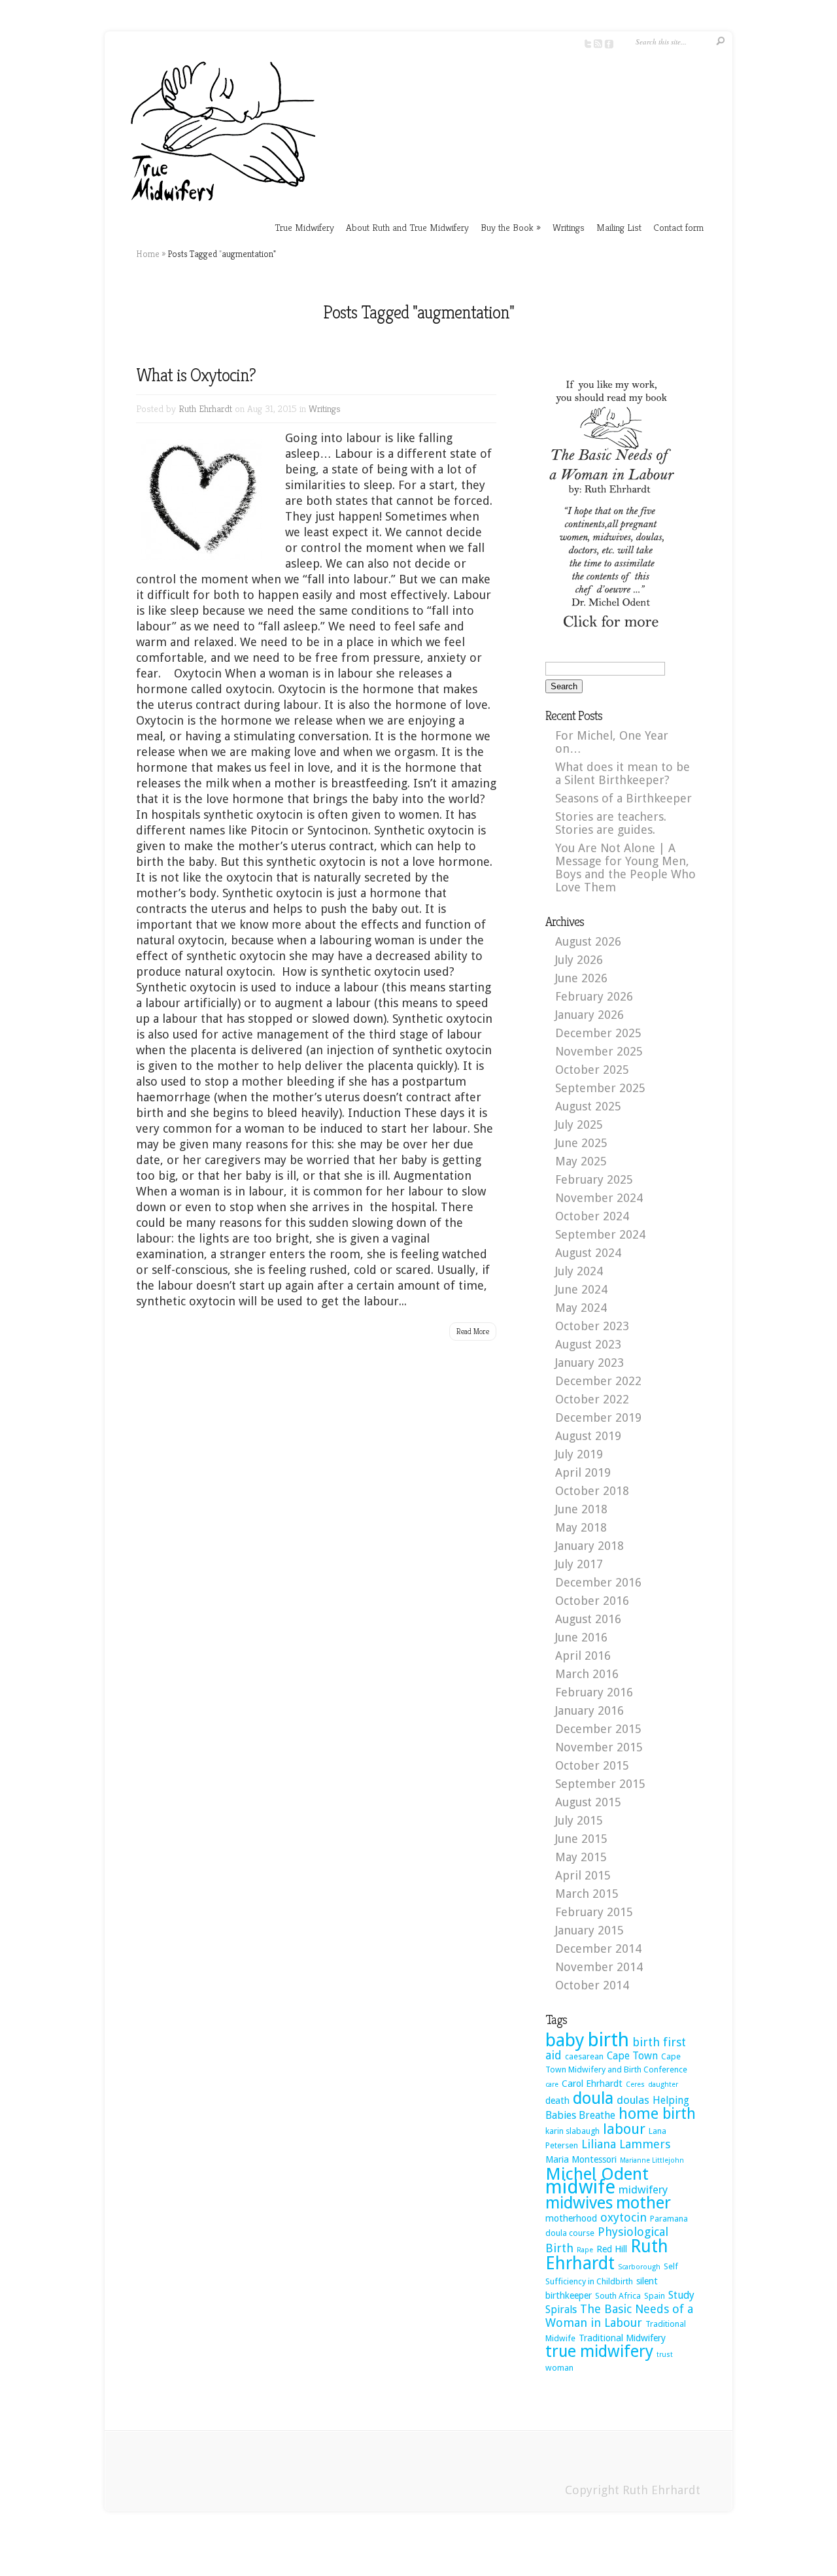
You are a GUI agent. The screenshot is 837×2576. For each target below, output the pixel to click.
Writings (569, 227)
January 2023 (589, 1363)
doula (593, 2098)
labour (624, 2129)
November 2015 (599, 1747)
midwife (580, 2187)
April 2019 (583, 1472)
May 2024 (581, 1308)
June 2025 (581, 1143)
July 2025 (579, 1125)
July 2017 (579, 1564)
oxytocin (623, 2217)
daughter (663, 2085)
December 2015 (598, 1729)
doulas (633, 2100)
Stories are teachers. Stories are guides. (611, 823)
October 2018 (592, 1491)
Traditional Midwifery (622, 2338)
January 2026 (589, 1015)
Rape (585, 2250)
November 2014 (599, 1967)
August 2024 (588, 1253)
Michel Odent (597, 2174)
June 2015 (581, 1839)
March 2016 (587, 1674)
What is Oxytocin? (196, 375)
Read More (473, 1331)
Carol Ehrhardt (592, 2084)
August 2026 (588, 941)
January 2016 (589, 1710)
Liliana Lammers (626, 2144)
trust (665, 2355)
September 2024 (600, 1234)
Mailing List (619, 227)
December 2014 (598, 1949)
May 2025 (581, 1161)
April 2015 (583, 1875)
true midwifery (599, 2351)
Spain (655, 2296)
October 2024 (592, 1216)
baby (565, 2040)
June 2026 (581, 978)
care (552, 2085)
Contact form (678, 227)
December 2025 (598, 1033)
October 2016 (592, 1601)
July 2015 (579, 1820)
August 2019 (588, 1436)
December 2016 (598, 1582)
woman (559, 2368)
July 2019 (579, 1454)
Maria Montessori (581, 2159)
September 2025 (600, 1088)
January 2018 (589, 1546)
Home (148, 254)
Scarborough (639, 2267)
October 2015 (592, 1765)
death (557, 2101)
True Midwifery (304, 227)
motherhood (571, 2218)
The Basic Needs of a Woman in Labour (619, 2316)
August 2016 (588, 1619)
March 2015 (587, 1894)
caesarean (584, 2056)
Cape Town (632, 2056)
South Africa (618, 2296)
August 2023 (588, 1344)
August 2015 (588, 1802)
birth (608, 2040)
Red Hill (612, 2249)
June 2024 (581, 1289)
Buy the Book (511, 227)
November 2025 (599, 1051)
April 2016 (583, 1656)
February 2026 (594, 996)
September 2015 (600, 1784)
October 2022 (592, 1399)
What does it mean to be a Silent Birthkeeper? (623, 773)
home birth (657, 2114)
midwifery (643, 2190)
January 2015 (589, 1930)
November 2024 (599, 1198)
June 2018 (581, 1509)
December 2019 (598, 1417)
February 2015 (594, 1912)
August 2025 (588, 1106)
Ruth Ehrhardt (205, 408)
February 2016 (594, 1692)
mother (643, 2203)
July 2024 (579, 1271)
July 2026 (579, 960)
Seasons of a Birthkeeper (623, 798)
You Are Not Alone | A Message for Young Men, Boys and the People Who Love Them (625, 867)
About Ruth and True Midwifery (407, 227)
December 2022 (598, 1381)
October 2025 (592, 1070)
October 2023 (592, 1326)
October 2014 (592, 1985)
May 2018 (581, 1527)
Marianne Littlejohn (652, 2160)
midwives (579, 2203)
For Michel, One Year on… (612, 742)
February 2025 (594, 1179)
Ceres (635, 2085)
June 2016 (581, 1637)
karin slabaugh (572, 2131)
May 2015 (581, 1857)
